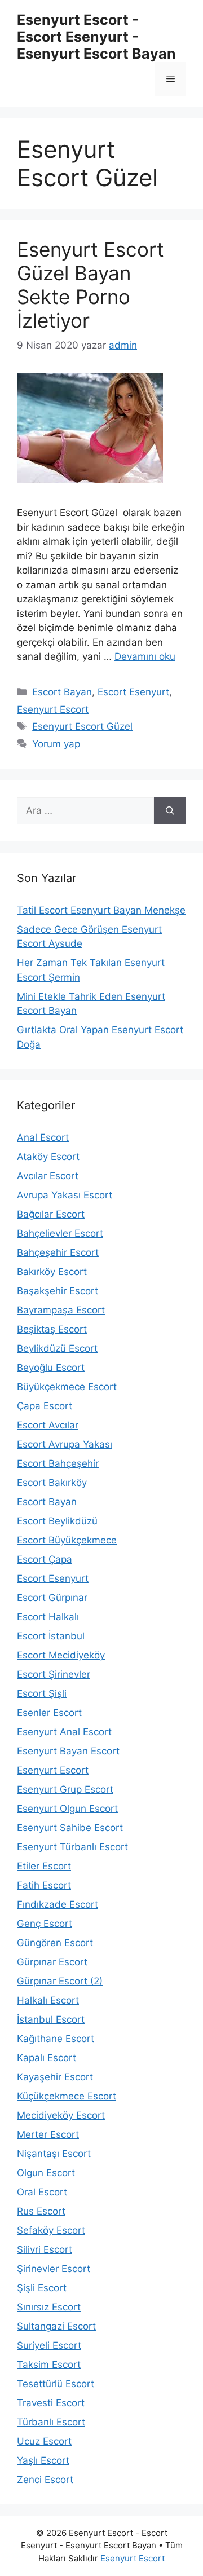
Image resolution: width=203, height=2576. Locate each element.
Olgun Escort (46, 2173)
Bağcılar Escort (51, 1214)
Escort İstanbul (51, 1636)
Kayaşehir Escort (55, 2077)
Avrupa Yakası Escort (65, 1195)
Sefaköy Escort (51, 2230)
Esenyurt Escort (53, 709)
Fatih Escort (44, 1885)
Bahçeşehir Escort (58, 1252)
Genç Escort (45, 1924)
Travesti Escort (51, 2403)
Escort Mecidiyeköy (61, 1655)
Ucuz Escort (44, 2441)
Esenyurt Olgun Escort (67, 1809)
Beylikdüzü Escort (57, 1348)
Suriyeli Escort (49, 2345)
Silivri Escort (45, 2249)
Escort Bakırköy (52, 1483)
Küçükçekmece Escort (67, 2096)
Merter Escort (48, 2134)
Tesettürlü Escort (56, 2384)
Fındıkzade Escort (58, 1904)
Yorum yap (56, 744)
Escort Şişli (42, 1693)
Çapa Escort (45, 1406)
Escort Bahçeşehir (58, 1463)
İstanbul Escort (51, 2019)
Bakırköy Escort (52, 1272)
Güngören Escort (55, 1943)
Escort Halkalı (48, 1617)
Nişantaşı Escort (54, 2154)
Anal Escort (43, 1137)
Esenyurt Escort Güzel (82, 726)
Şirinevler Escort (54, 2269)
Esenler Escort (49, 1713)
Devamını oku (145, 656)
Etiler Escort (44, 1866)
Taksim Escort (49, 2365)
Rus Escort (41, 2211)
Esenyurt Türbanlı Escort (72, 1847)
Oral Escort (42, 2192)
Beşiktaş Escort (52, 1329)
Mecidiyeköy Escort (61, 2115)
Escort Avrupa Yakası (65, 1444)
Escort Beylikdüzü (57, 1521)
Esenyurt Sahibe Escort (70, 1828)
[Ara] (170, 811)
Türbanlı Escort (51, 2422)
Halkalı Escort (48, 2000)
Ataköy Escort (48, 1157)
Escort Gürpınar (52, 1598)
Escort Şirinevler (54, 1674)
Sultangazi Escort (56, 2326)
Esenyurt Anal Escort (64, 1732)
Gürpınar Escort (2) (60, 1981)
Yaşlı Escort (43, 2460)
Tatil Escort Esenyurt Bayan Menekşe (101, 910)
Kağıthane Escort (56, 2039)
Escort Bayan (62, 692)
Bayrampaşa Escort (61, 1310)
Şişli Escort (42, 2288)
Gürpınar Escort (52, 1962)
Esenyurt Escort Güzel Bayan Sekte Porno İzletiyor (91, 285)
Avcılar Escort (48, 1176)
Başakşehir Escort (58, 1291)
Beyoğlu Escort (51, 1368)
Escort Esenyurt (133, 692)
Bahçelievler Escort (60, 1233)
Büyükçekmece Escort (67, 1387)
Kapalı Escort (47, 2058)
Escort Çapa (45, 1559)
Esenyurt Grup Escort (65, 1789)
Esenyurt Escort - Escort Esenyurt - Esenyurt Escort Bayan (96, 37)
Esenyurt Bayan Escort (68, 1751)
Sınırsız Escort (49, 2307)
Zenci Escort (45, 2480)
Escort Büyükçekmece (67, 1540)
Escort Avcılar (48, 1425)
